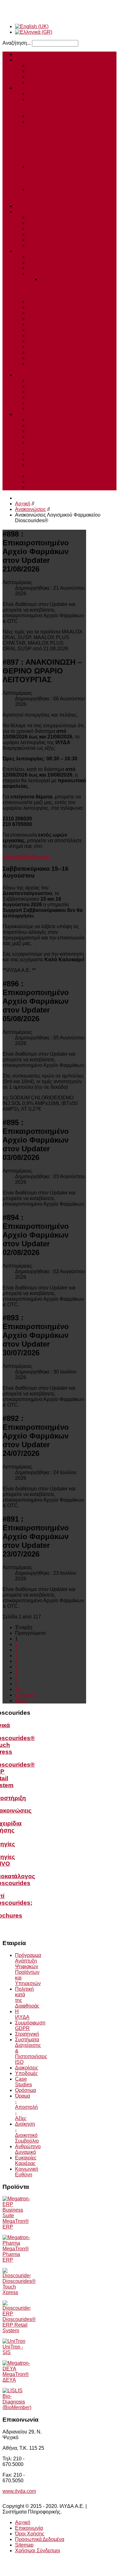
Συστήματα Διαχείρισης (53, 274)
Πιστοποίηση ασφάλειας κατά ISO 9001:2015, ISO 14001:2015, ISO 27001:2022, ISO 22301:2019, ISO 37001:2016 (78, 288)
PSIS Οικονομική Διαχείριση (59, 172)
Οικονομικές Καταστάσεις (56, 392)
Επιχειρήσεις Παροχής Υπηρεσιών (66, 229)
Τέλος (21, 1701)
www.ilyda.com (19, 2491)
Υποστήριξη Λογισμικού (54, 71)
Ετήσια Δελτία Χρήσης (52, 397)
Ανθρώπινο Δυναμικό (51, 335)
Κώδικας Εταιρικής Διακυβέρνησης (66, 425)
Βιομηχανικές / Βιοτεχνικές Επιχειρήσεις (72, 217)
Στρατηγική (40, 262)
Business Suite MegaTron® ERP (64, 99)
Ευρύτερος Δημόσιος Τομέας (59, 167)
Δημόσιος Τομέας (47, 240)
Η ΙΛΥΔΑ (37, 257)
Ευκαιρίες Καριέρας (49, 341)
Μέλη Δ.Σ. (38, 482)
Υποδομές (39, 313)
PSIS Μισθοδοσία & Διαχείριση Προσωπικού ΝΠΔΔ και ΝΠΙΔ (71, 178)
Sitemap (24, 2545)
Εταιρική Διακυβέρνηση (41, 414)
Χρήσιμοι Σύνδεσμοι (38, 2551)
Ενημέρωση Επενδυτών (42, 375)
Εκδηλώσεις (41, 358)
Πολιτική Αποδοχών (50, 437)
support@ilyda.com (26, 857)
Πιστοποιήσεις (44, 268)
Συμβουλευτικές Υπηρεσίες (58, 82)
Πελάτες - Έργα (32, 212)
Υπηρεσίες (27, 60)
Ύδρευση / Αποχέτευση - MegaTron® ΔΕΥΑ (70, 158)
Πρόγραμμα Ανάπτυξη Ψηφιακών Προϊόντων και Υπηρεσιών (64, 366)
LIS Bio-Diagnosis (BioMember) (17, 2399)
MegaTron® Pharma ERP (16, 2254)
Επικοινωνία (29, 2528)
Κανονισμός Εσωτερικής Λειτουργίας (68, 420)
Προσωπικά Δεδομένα (40, 2539)
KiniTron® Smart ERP (52, 116)
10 (18, 1689)
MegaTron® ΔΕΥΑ (16, 2377)
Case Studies (43, 245)
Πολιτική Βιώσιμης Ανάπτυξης (61, 454)
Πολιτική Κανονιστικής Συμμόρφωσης (69, 431)
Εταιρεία (24, 251)
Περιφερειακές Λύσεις (52, 105)
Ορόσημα (38, 319)
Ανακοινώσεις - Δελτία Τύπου (60, 386)
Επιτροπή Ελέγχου (49, 476)
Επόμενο (25, 1695)
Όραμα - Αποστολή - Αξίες (56, 324)
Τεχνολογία (27, 206)
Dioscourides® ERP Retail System (19, 2325)
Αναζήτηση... (17, 43)
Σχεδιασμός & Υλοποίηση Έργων (65, 65)
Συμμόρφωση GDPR (51, 302)
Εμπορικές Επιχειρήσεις (54, 223)
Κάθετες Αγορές (45, 122)
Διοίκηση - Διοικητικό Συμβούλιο (63, 330)
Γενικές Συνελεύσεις (50, 403)
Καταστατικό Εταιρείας (52, 409)
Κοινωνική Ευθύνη (48, 347)
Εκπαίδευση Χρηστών (52, 77)
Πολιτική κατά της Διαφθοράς (59, 352)
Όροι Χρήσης (30, 2534)
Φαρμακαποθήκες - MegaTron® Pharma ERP (64, 144)
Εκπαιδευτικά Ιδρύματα (53, 189)
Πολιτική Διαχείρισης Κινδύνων (62, 459)
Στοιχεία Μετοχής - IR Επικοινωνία (65, 380)
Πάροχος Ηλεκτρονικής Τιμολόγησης (68, 94)
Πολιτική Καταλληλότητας (56, 487)
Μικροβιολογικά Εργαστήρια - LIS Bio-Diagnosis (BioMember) (70, 153)
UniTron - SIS (13, 2350)
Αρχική (23, 54)
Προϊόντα (25, 88)
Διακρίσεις (39, 307)
